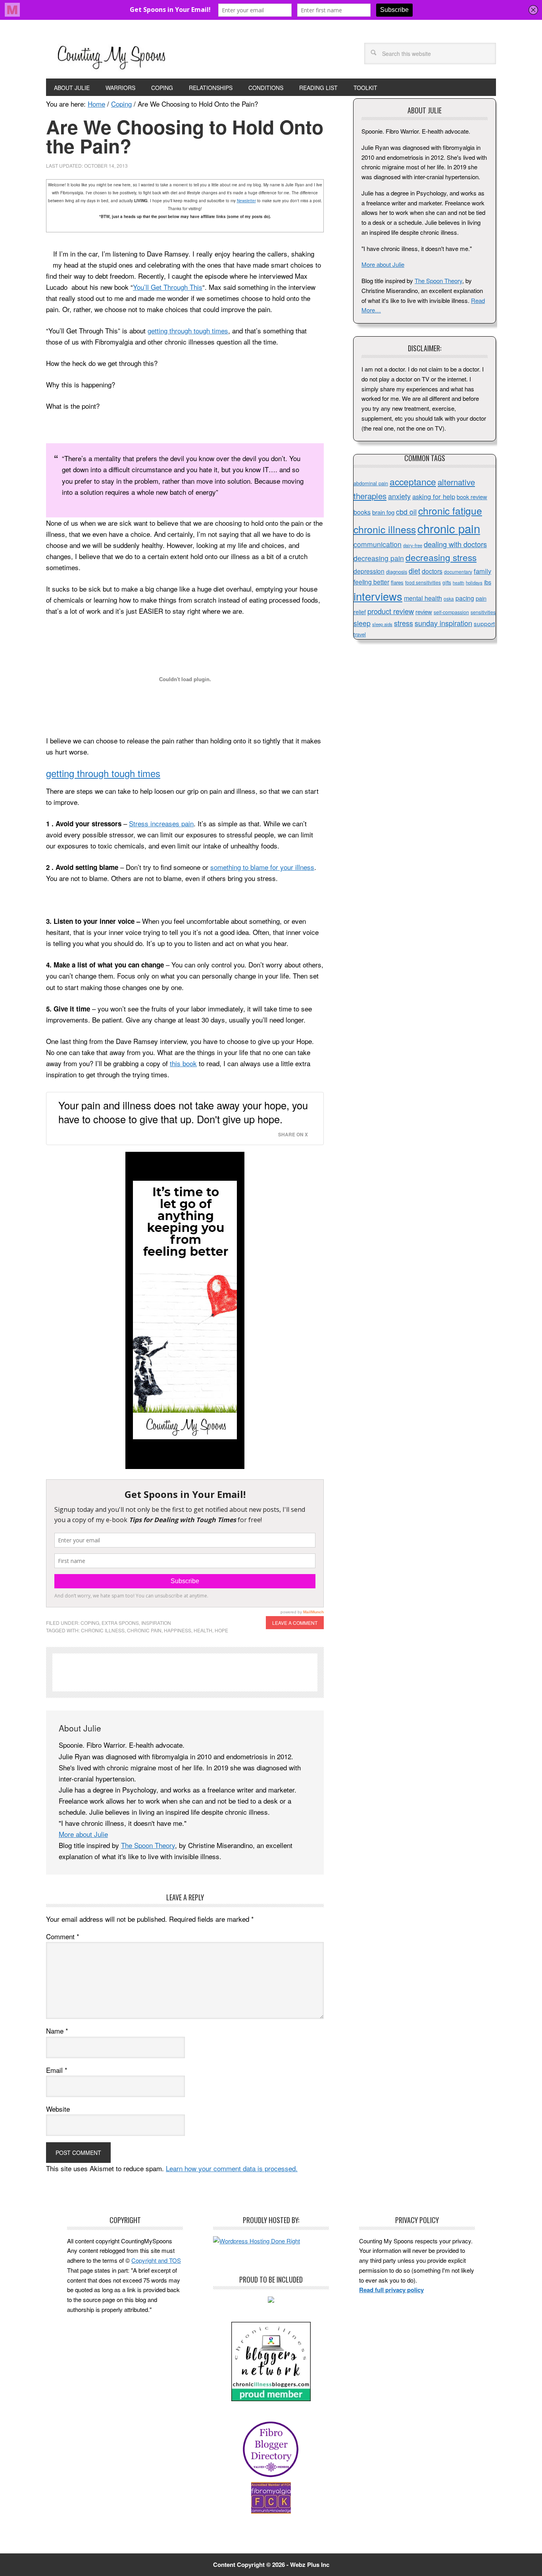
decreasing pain (379, 558)
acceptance (413, 482)
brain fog (383, 512)
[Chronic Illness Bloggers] (271, 2399)
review (424, 612)
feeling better (371, 582)
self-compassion (451, 612)
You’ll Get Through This (168, 287)
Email (57, 2070)
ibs (488, 582)
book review (472, 497)
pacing (465, 598)
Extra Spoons (120, 1623)
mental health (423, 598)
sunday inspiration (443, 623)
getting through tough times (188, 330)
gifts (447, 582)
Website (58, 2109)
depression (369, 571)
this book (183, 1063)
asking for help (434, 496)
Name (57, 2031)
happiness (178, 1630)
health (203, 1630)
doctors (432, 571)
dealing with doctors (455, 544)
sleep (362, 623)
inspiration (156, 1623)
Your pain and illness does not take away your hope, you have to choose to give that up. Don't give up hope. (183, 1112)
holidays (474, 582)
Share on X (293, 1135)
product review (391, 611)
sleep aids (382, 624)
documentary (458, 572)
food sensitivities (423, 582)
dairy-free (413, 545)
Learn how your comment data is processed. (232, 2168)
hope (221, 1630)
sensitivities (483, 612)
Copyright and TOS (156, 2260)
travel (360, 634)
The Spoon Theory (148, 1845)
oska (449, 599)
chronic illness (103, 1630)
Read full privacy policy (391, 2290)
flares (397, 582)
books (362, 512)
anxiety (399, 496)
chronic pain (144, 1630)
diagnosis (397, 572)
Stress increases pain (161, 823)
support (484, 623)
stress (404, 623)
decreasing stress (441, 557)
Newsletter (246, 201)
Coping (90, 1623)
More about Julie (83, 1834)
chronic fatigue (450, 510)
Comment (63, 1936)
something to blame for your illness (262, 867)
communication (378, 544)
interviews (378, 596)
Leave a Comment (295, 1623)
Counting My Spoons (111, 56)
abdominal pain (371, 483)
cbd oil (406, 512)
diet (414, 571)
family (482, 571)
